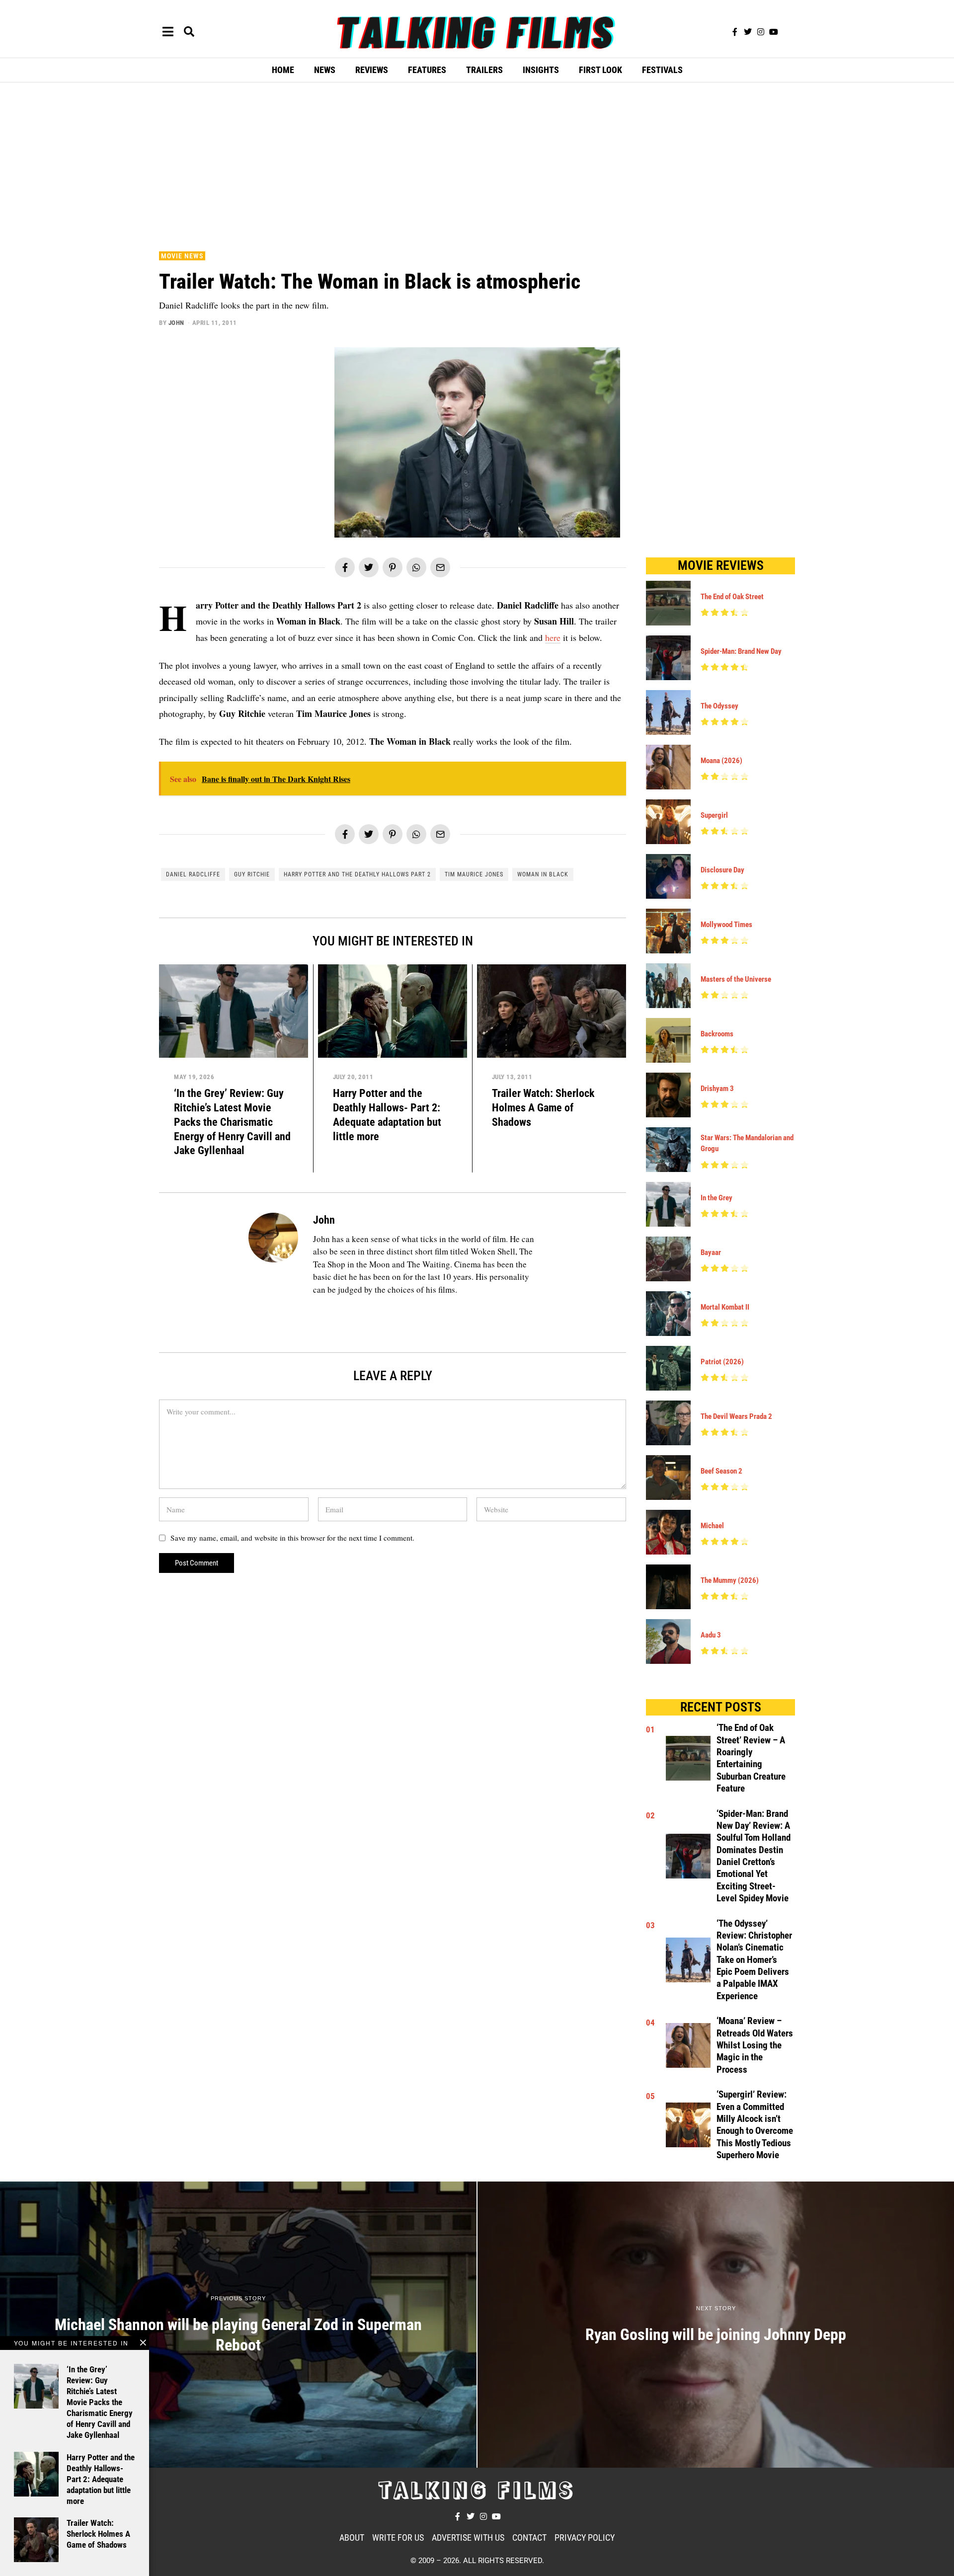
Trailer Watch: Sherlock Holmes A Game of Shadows (543, 1107)
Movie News (182, 256)
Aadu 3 (711, 1635)
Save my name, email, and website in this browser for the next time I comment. (292, 1538)
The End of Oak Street (732, 597)
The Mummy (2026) (730, 1580)
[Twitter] (748, 32)
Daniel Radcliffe (193, 874)
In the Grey (716, 1198)
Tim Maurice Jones (474, 874)
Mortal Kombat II (725, 1307)
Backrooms (717, 1034)
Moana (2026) (721, 761)
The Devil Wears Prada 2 (736, 1416)
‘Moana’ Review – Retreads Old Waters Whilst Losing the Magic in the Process (755, 2045)
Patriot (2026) (722, 1362)
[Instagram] (761, 32)
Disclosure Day (722, 870)
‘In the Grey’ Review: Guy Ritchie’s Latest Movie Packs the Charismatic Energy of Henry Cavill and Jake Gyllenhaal (232, 1122)
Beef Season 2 (721, 1471)
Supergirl (714, 815)
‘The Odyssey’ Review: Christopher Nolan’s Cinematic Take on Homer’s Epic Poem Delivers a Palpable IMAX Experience (754, 1960)
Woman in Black (543, 874)
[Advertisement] (477, 164)
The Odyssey (719, 706)
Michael (712, 1526)
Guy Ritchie (252, 874)
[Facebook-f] (735, 32)
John (176, 323)
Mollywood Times (726, 925)
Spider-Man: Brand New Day (741, 651)
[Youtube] (774, 32)
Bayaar (711, 1252)
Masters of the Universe (736, 979)
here (553, 637)
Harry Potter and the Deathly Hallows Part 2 (357, 874)
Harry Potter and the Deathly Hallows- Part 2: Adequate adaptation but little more (101, 2479)
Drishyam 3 (717, 1089)
